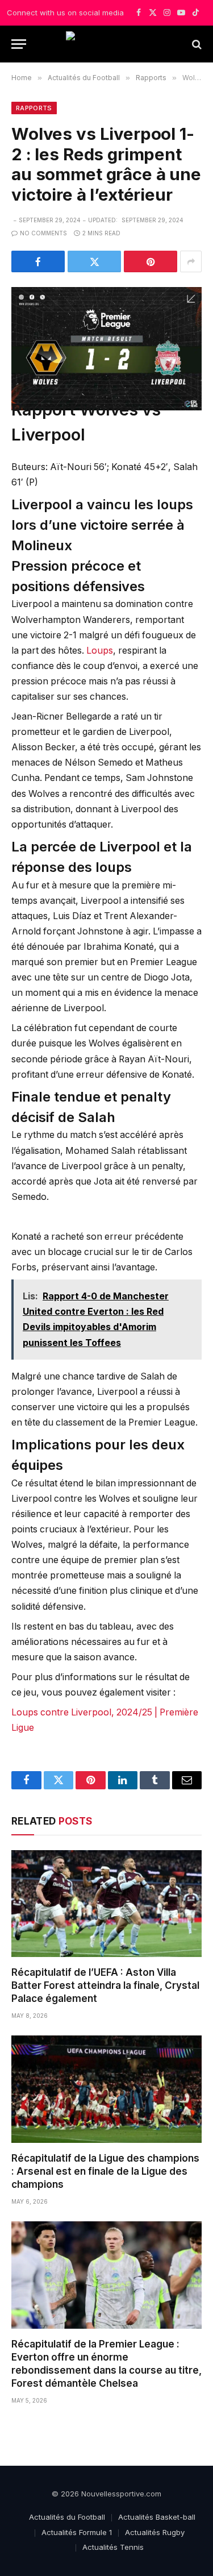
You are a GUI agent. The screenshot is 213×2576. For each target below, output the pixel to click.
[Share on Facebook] (38, 261)
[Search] (196, 44)
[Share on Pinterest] (151, 261)
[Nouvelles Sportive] (106, 44)
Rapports (34, 108)
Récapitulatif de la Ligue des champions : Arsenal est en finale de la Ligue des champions (105, 2171)
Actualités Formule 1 (77, 2532)
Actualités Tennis (113, 2547)
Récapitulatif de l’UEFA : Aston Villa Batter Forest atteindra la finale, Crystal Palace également (105, 1985)
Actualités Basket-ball (157, 2517)
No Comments (43, 233)
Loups (100, 651)
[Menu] (19, 44)
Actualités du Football (67, 2517)
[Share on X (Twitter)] (94, 261)
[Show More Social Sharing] (191, 261)
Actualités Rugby (155, 2532)
